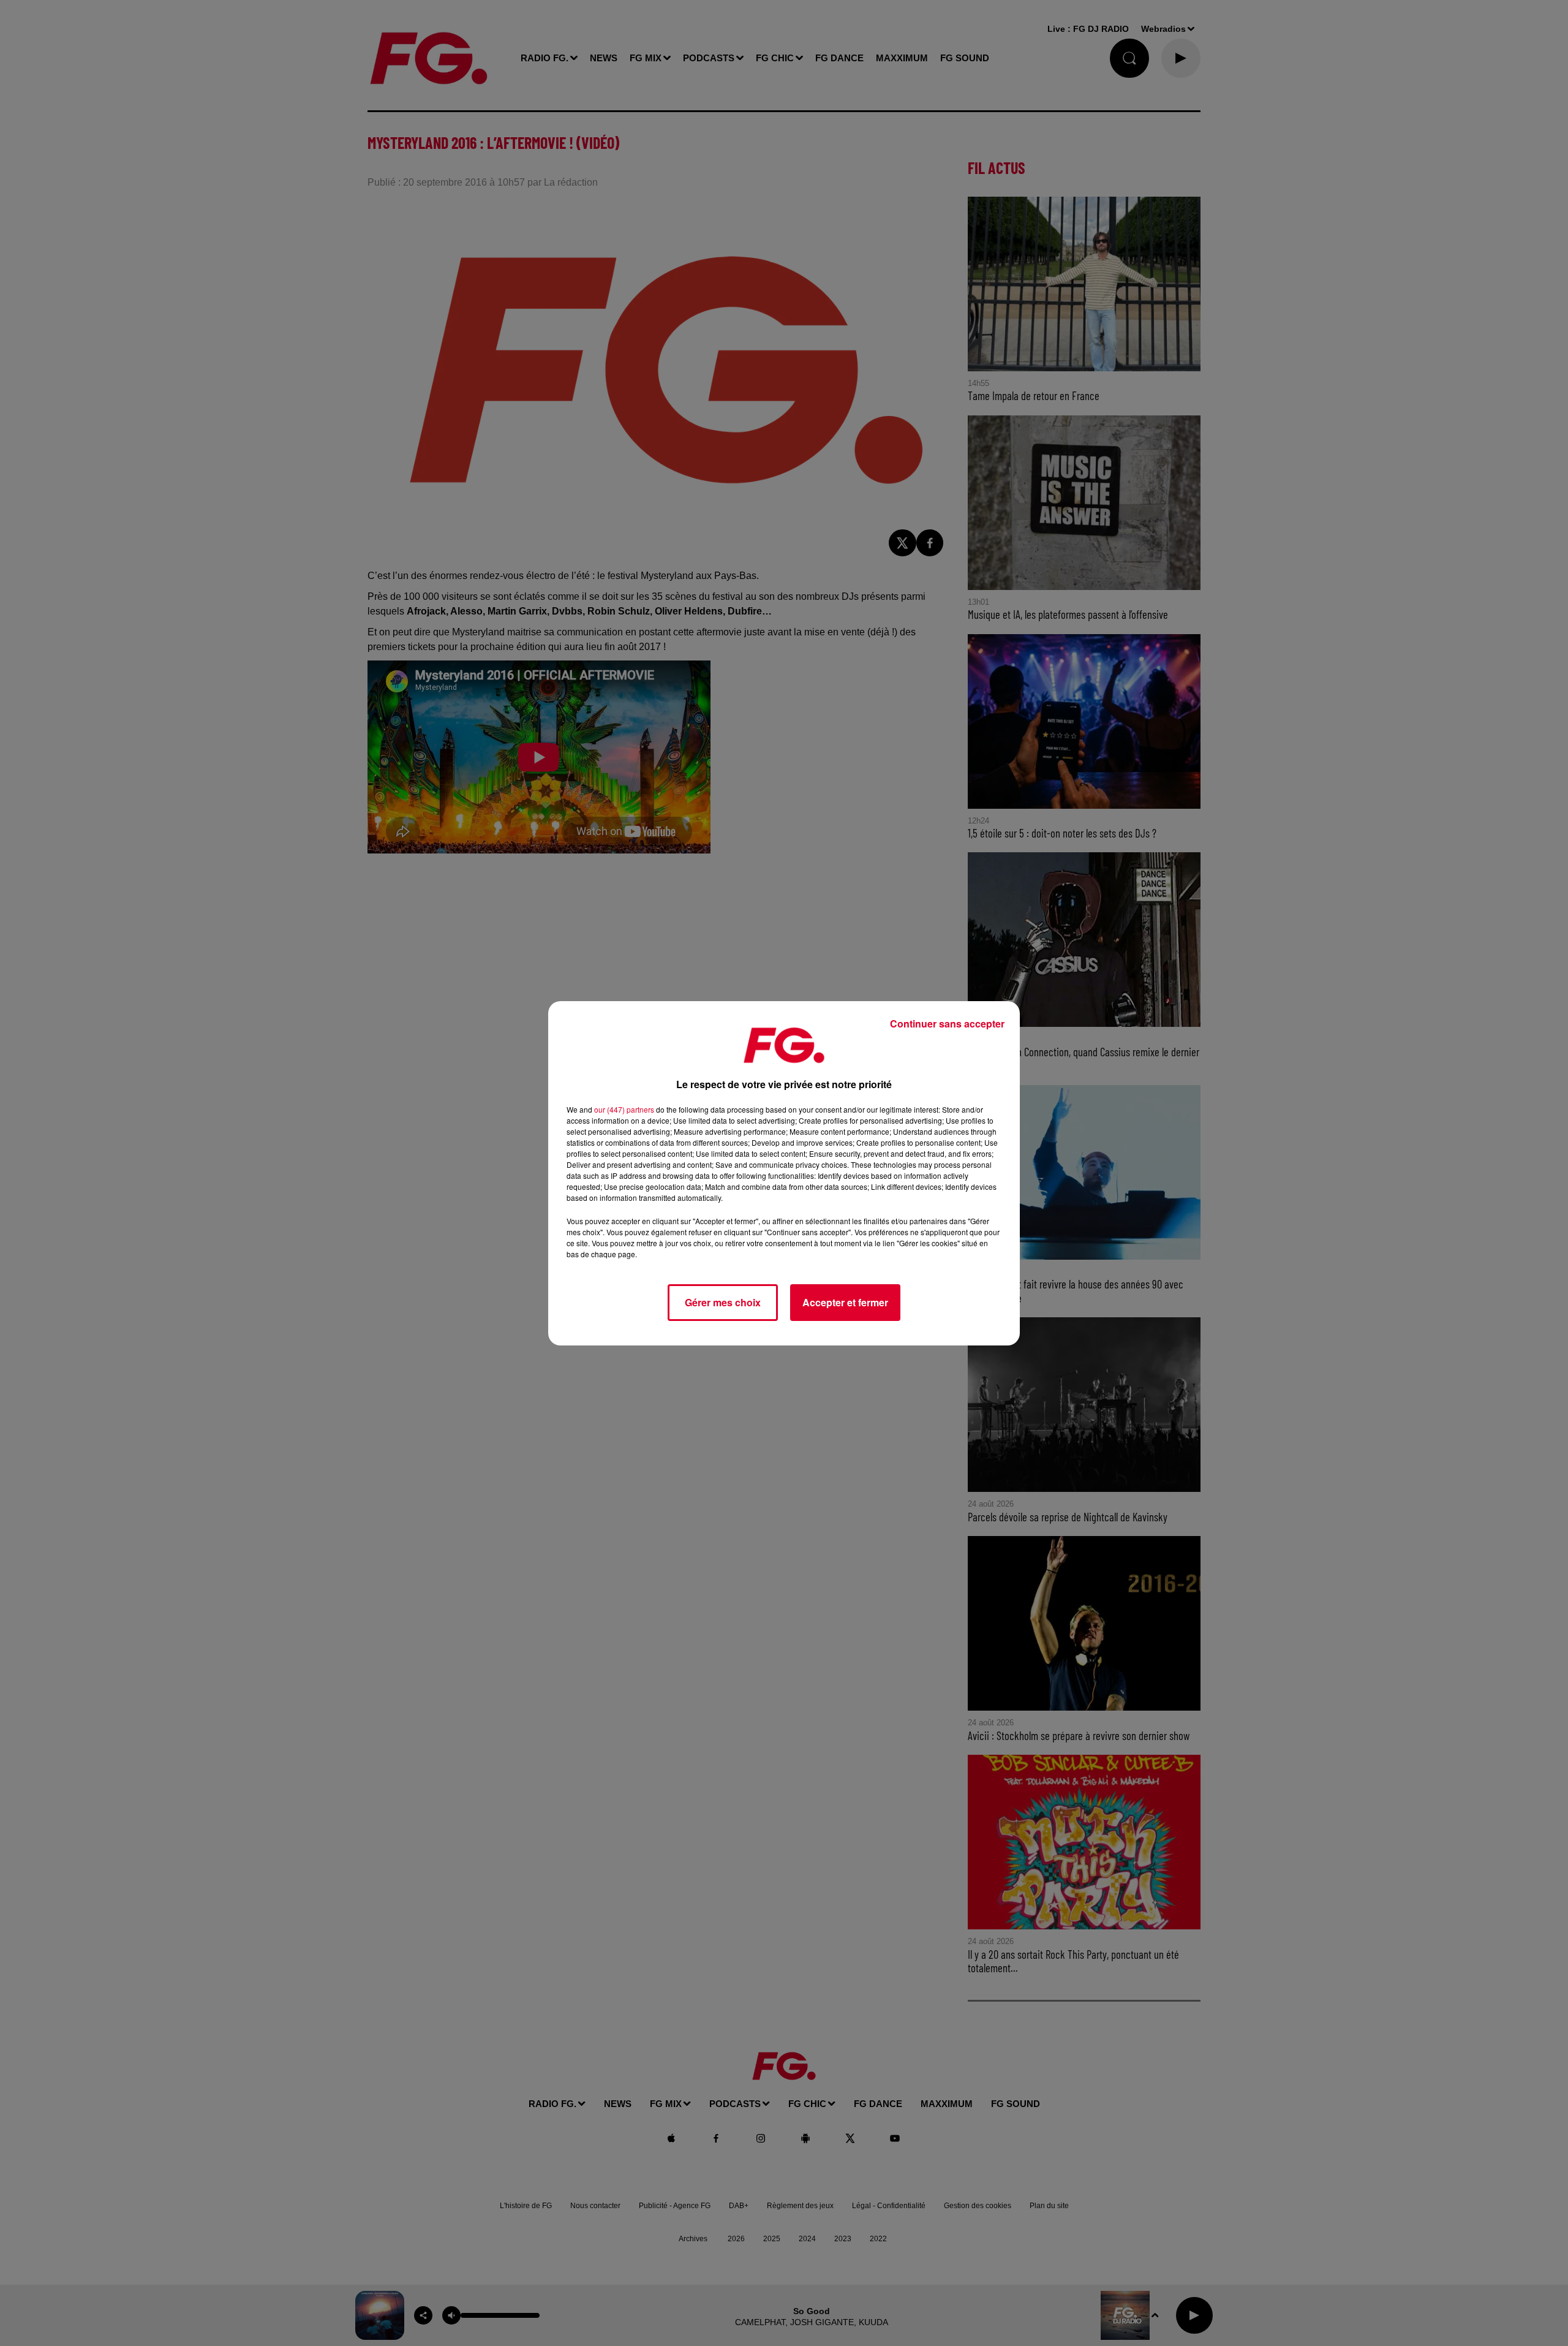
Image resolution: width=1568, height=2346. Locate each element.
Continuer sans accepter (947, 1024)
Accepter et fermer (845, 1302)
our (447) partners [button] (624, 1109)
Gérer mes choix (723, 1302)
